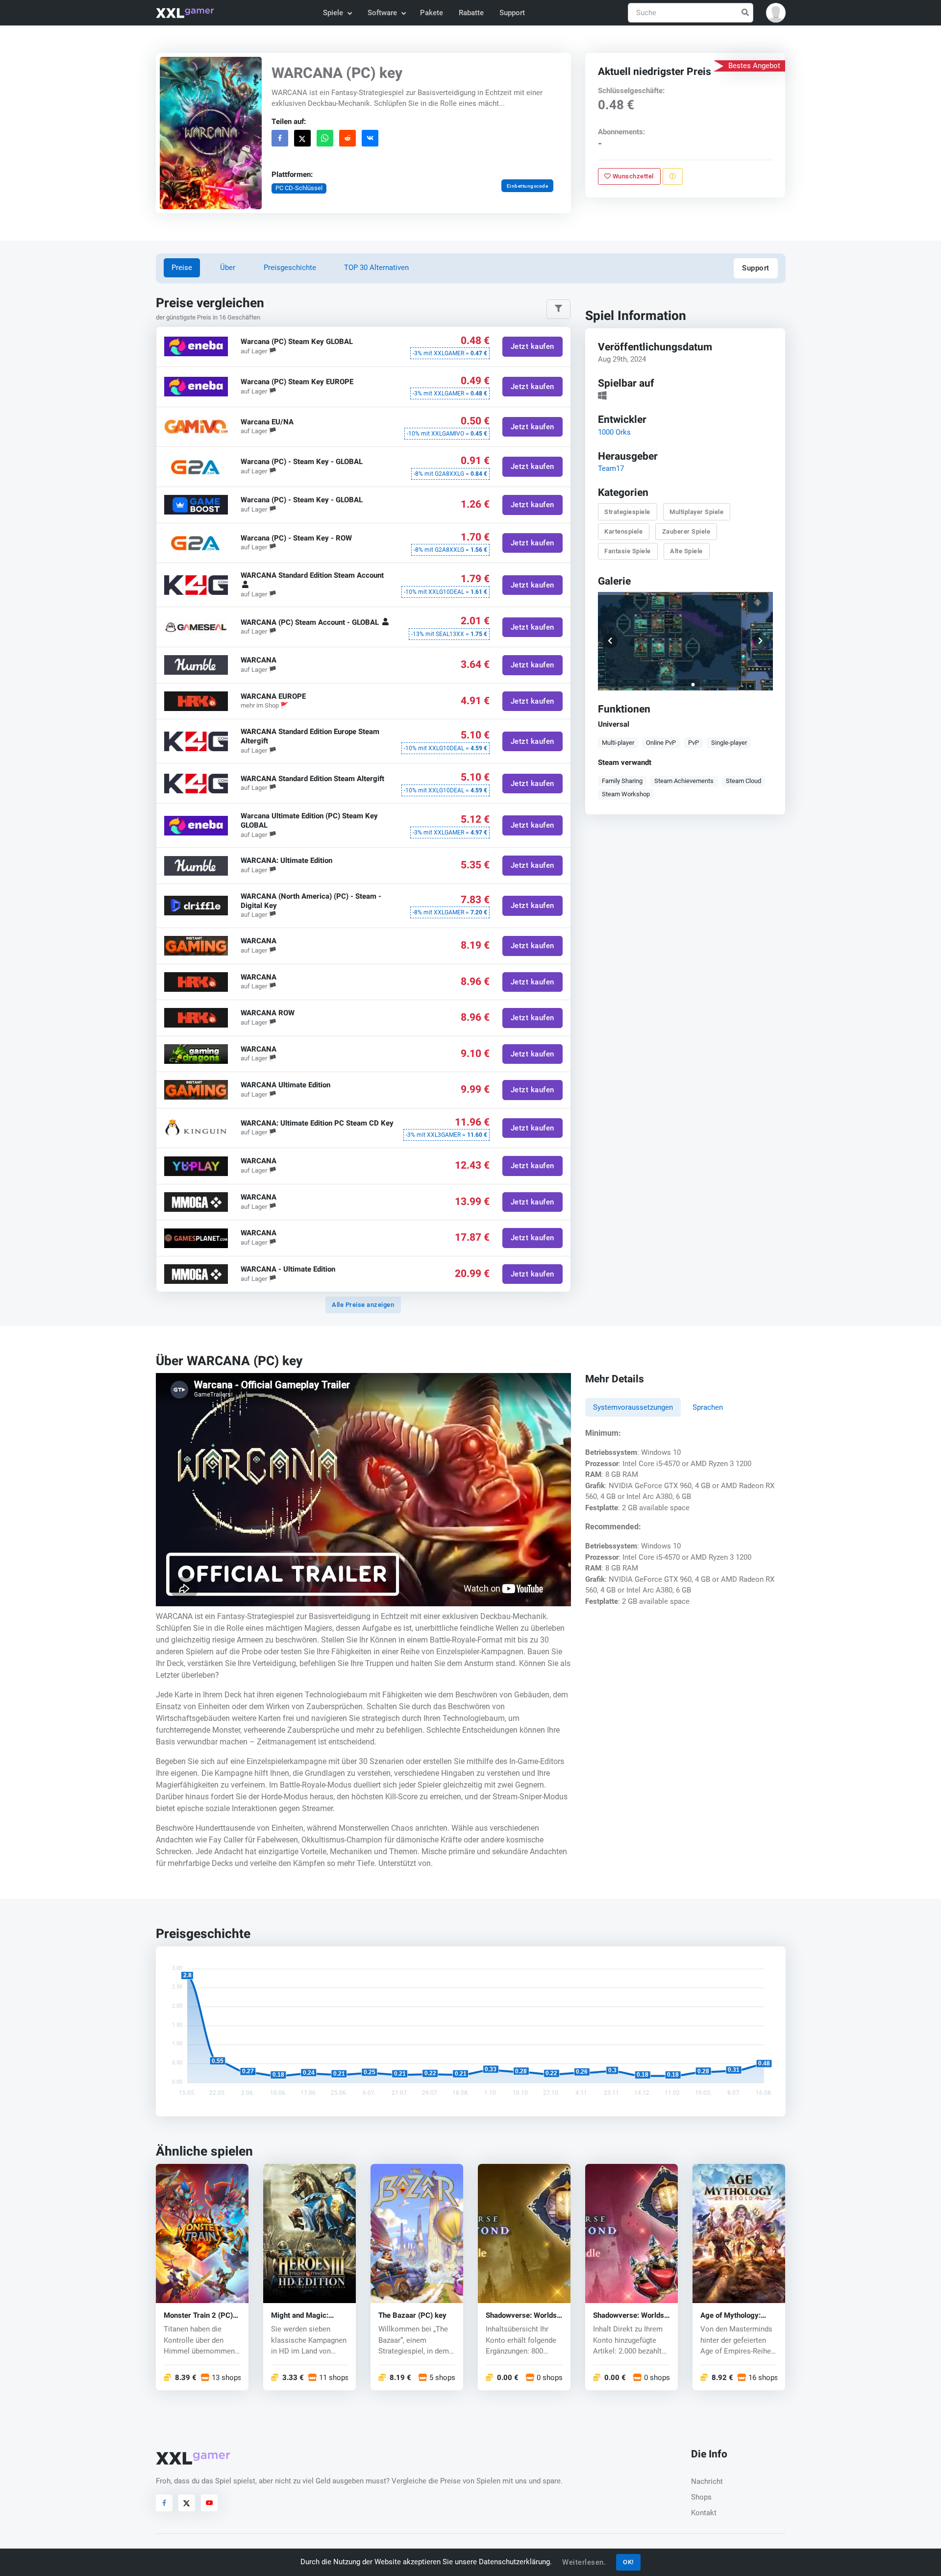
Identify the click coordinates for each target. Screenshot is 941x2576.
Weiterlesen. (584, 2562)
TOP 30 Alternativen (376, 268)
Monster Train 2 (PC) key (198, 2316)
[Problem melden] (673, 176)
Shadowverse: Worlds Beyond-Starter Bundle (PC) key (523, 2316)
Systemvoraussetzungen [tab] (633, 1407)
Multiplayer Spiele (697, 511)
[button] (776, 13)
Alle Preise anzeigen (363, 1305)
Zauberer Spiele (686, 531)
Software (382, 13)
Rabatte (471, 13)
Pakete (432, 13)
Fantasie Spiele (628, 551)
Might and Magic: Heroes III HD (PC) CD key (307, 2316)
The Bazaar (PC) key (412, 2316)
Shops (701, 2497)
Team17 (611, 468)
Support (512, 13)
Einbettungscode (527, 186)
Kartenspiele (624, 531)
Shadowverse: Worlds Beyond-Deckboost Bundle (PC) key (629, 2316)
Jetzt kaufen (532, 347)
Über (228, 268)
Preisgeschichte (290, 268)
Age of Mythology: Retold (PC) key (731, 2316)
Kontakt (704, 2513)
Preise (182, 268)
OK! (628, 2562)
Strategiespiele (628, 511)
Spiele (333, 13)
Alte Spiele (687, 551)
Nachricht (707, 2481)
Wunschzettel (633, 176)
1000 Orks (614, 432)
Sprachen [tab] (708, 1407)
